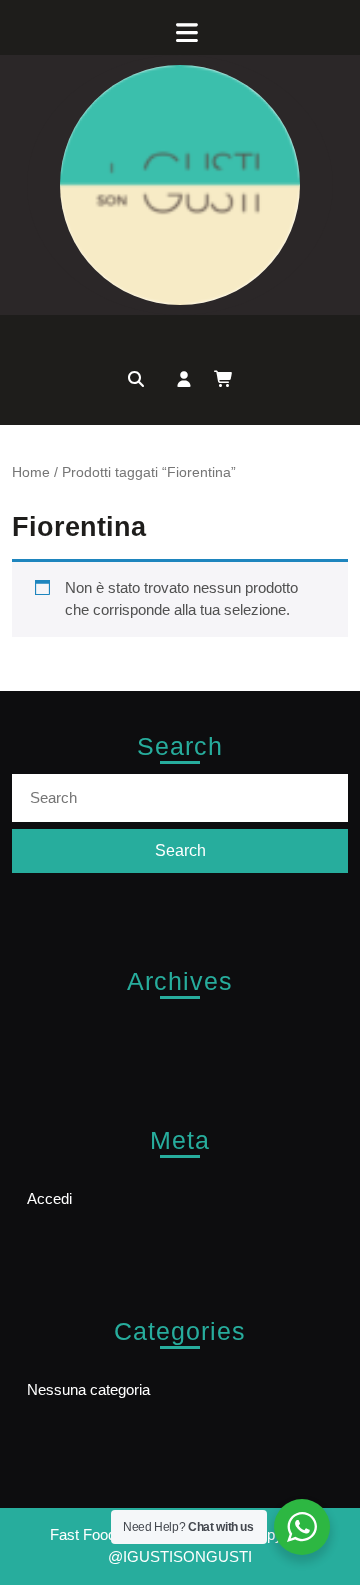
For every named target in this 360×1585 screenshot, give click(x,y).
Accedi (49, 1198)
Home (31, 472)
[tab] (179, 32)
